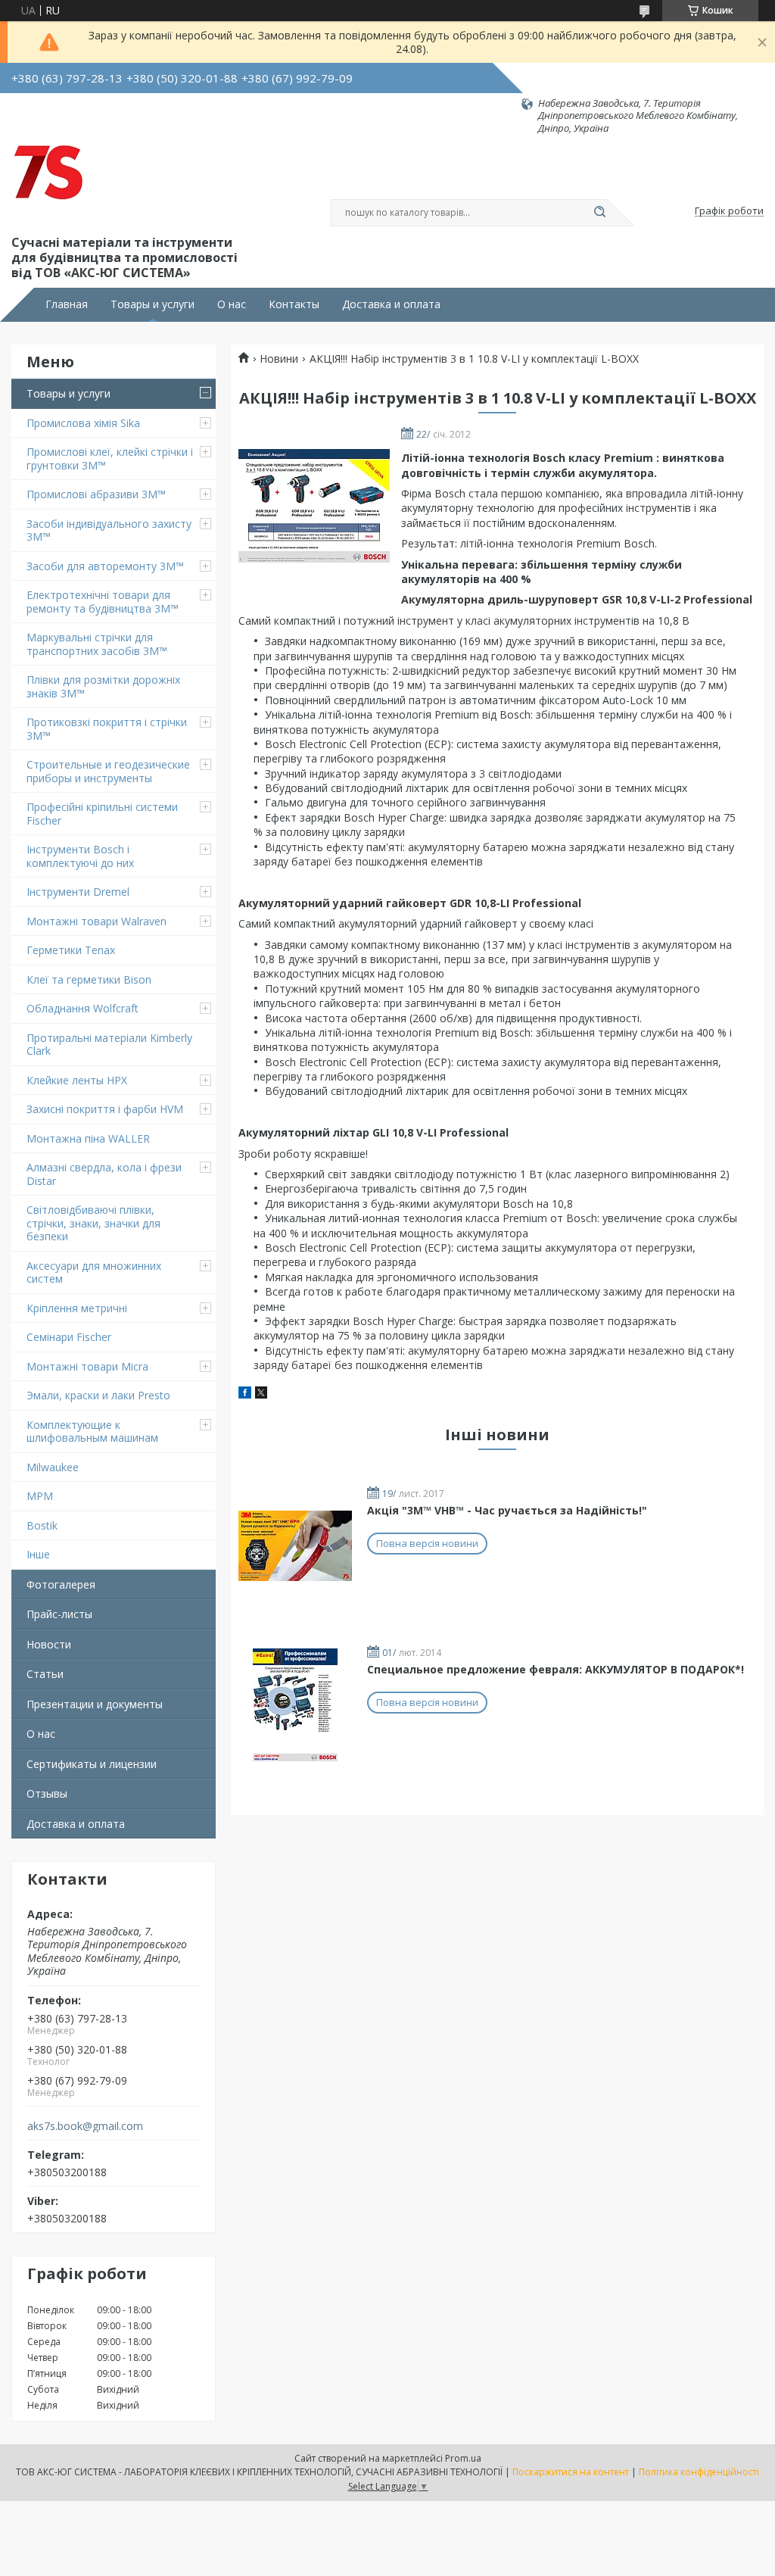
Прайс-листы (59, 1614)
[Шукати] (599, 213)
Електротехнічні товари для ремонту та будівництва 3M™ (103, 602)
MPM (40, 1496)
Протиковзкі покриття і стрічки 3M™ (107, 729)
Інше (38, 1554)
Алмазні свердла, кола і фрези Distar (104, 1174)
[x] (261, 1394)
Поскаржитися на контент (571, 2472)
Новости (49, 1644)
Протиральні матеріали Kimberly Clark (109, 1045)
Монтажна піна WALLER (88, 1138)
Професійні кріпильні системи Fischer (102, 814)
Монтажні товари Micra (87, 1366)
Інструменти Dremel (78, 892)
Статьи (45, 1674)
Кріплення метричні (77, 1308)
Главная (67, 304)
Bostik (42, 1525)
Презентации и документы (95, 1704)
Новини (279, 359)
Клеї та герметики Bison (89, 979)
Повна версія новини (427, 1543)
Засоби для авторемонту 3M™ (105, 566)
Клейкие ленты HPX (77, 1080)
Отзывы (47, 1793)
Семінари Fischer (69, 1337)
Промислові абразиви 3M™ (96, 494)
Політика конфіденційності (699, 2472)
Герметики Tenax (71, 950)
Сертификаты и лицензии (92, 1764)
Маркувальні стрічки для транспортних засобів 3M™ (97, 644)
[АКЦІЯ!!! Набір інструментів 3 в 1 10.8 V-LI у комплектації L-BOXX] (314, 506)
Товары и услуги (153, 304)
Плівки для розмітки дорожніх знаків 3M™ (103, 686)
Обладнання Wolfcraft (82, 1008)
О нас (232, 304)
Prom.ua (463, 2458)
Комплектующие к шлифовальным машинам (92, 1431)
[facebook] (245, 1394)
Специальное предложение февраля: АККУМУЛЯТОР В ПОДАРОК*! (556, 1669)
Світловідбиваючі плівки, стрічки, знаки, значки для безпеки (93, 1223)
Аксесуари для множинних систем (94, 1272)
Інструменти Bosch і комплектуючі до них (80, 856)
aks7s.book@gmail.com (85, 2126)
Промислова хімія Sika (83, 423)
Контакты (294, 304)
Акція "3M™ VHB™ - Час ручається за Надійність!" (507, 1510)
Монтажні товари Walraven (96, 921)
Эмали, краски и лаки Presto (98, 1395)
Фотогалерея (61, 1584)
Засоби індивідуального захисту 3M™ (109, 530)
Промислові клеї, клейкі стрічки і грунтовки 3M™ (110, 458)
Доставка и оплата (391, 304)
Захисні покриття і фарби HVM (105, 1109)
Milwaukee (53, 1467)
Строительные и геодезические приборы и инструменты (108, 771)
